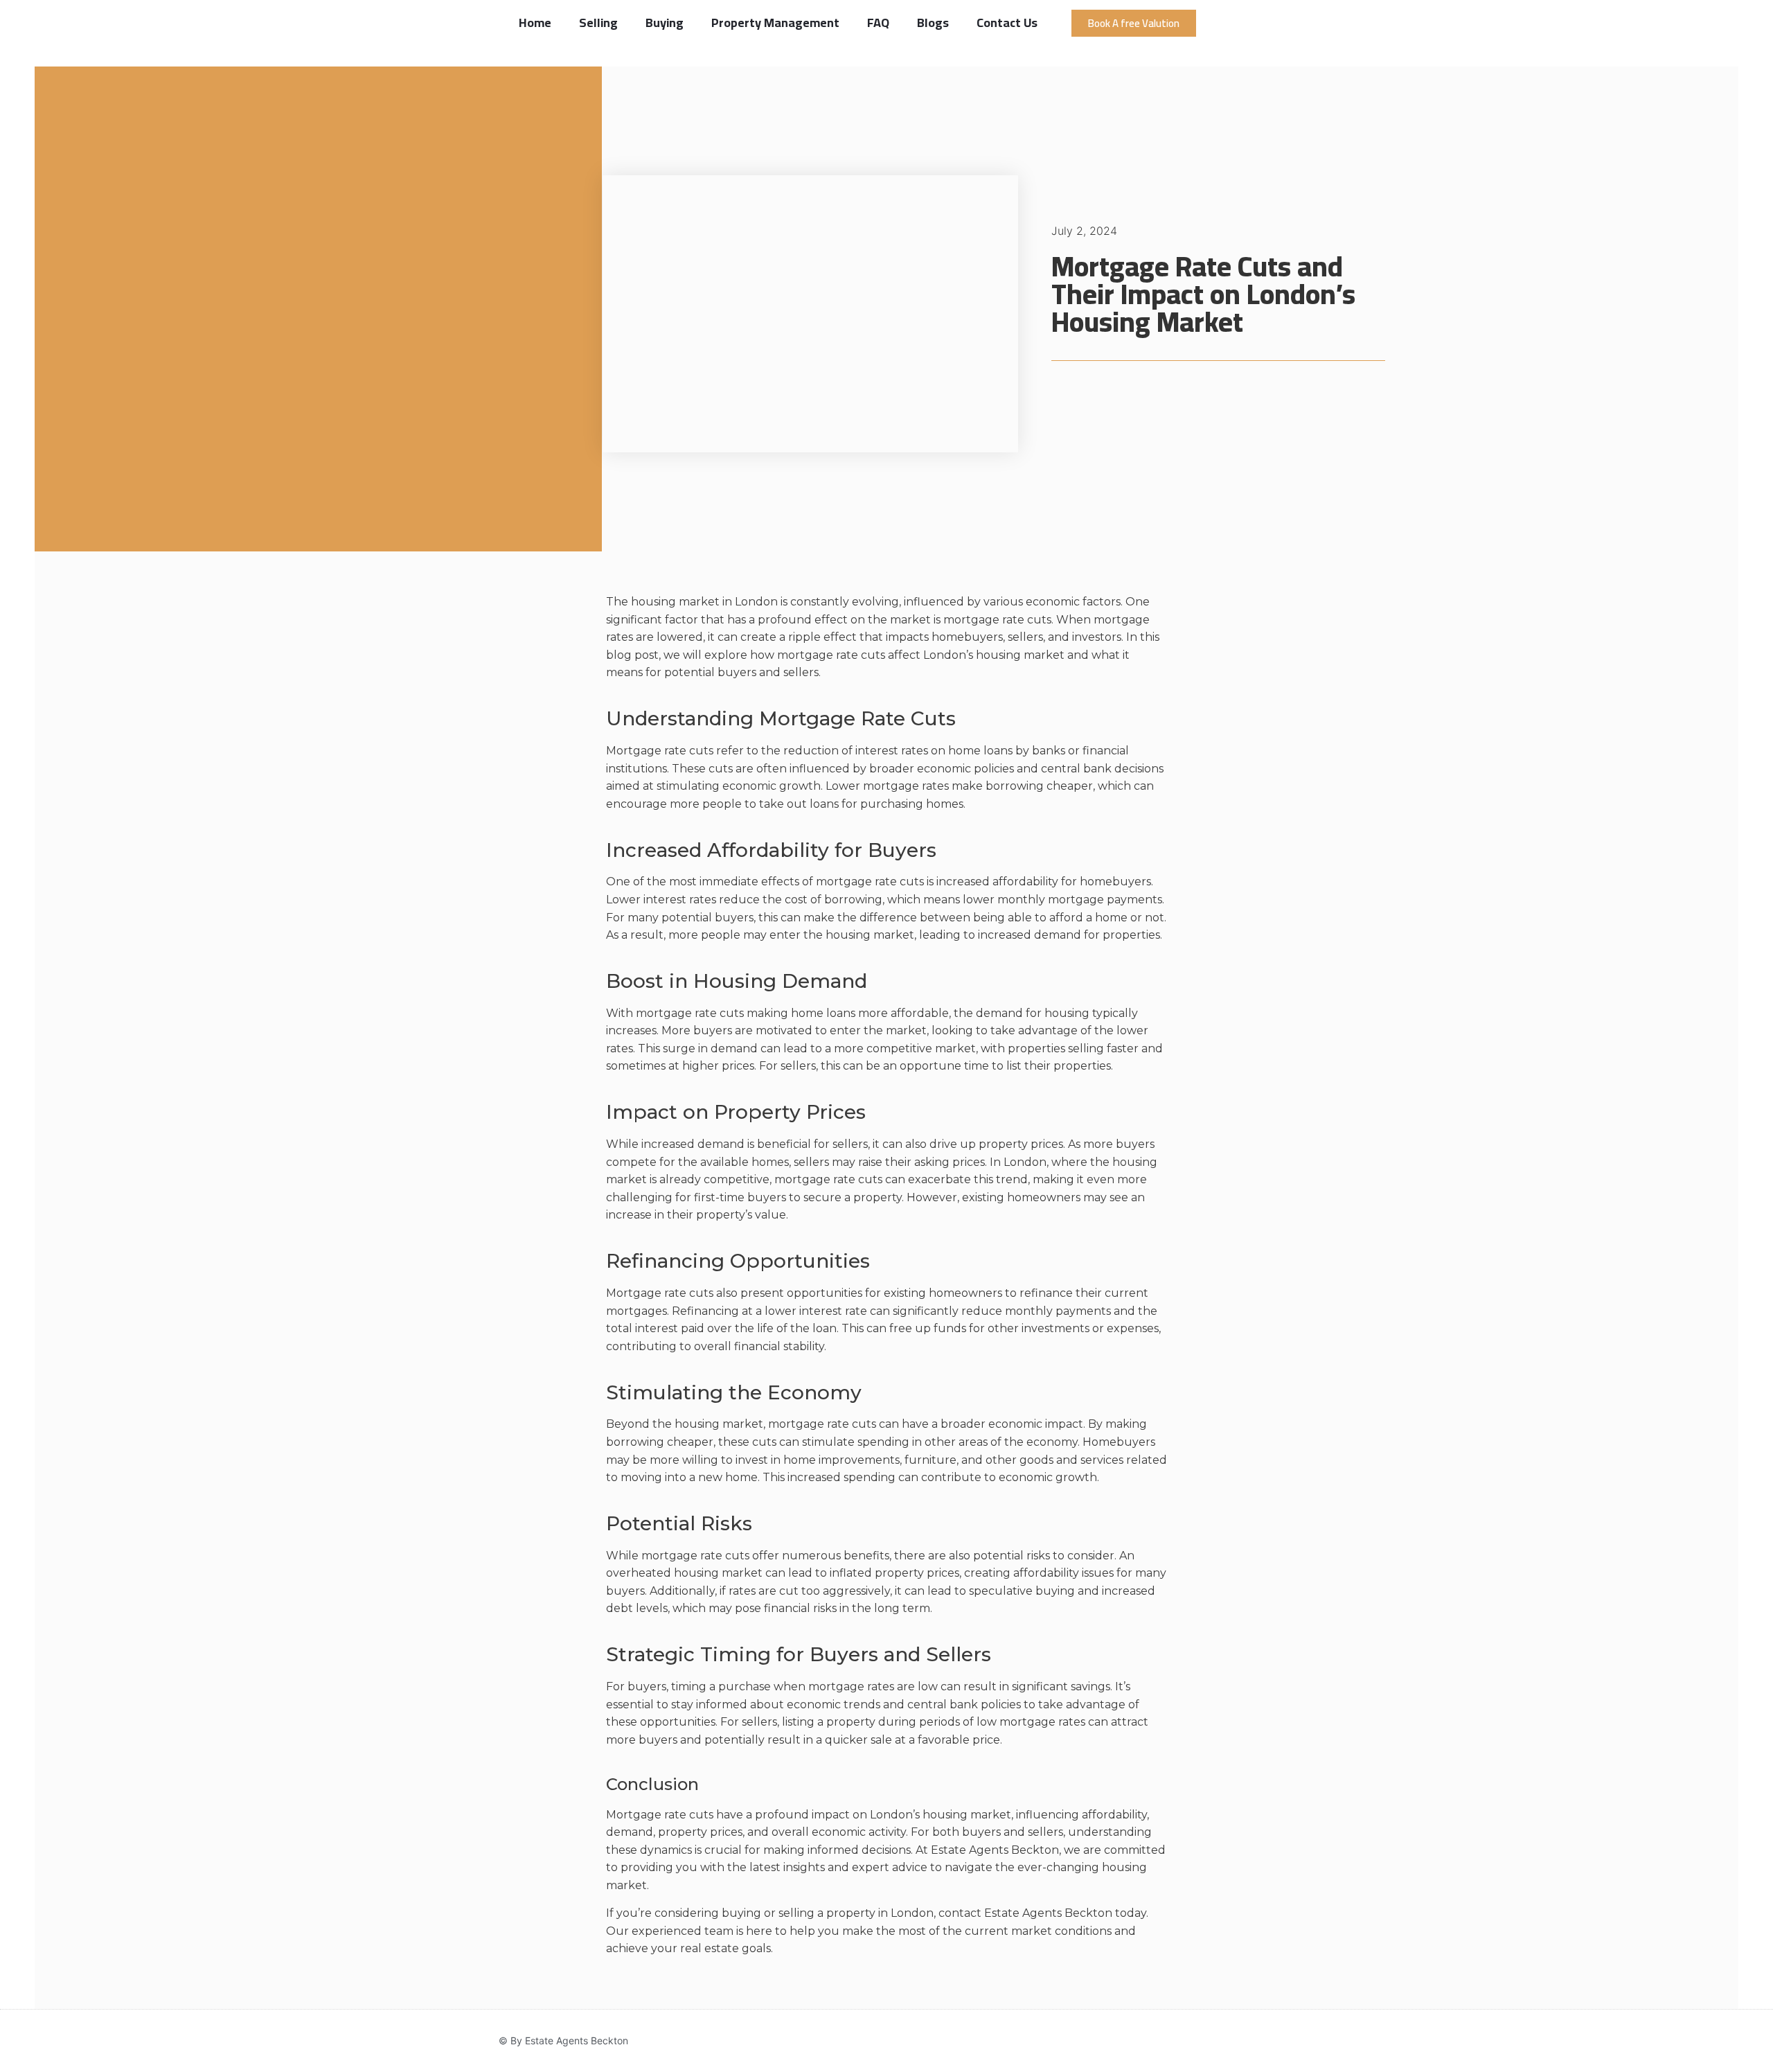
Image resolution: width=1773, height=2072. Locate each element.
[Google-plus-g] (1242, 2041)
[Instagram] (1190, 2041)
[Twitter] (1216, 2041)
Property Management (775, 23)
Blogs (933, 23)
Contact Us (1007, 23)
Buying (665, 23)
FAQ (878, 23)
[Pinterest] (1269, 2041)
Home (535, 23)
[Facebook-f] (1164, 2041)
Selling (598, 23)
